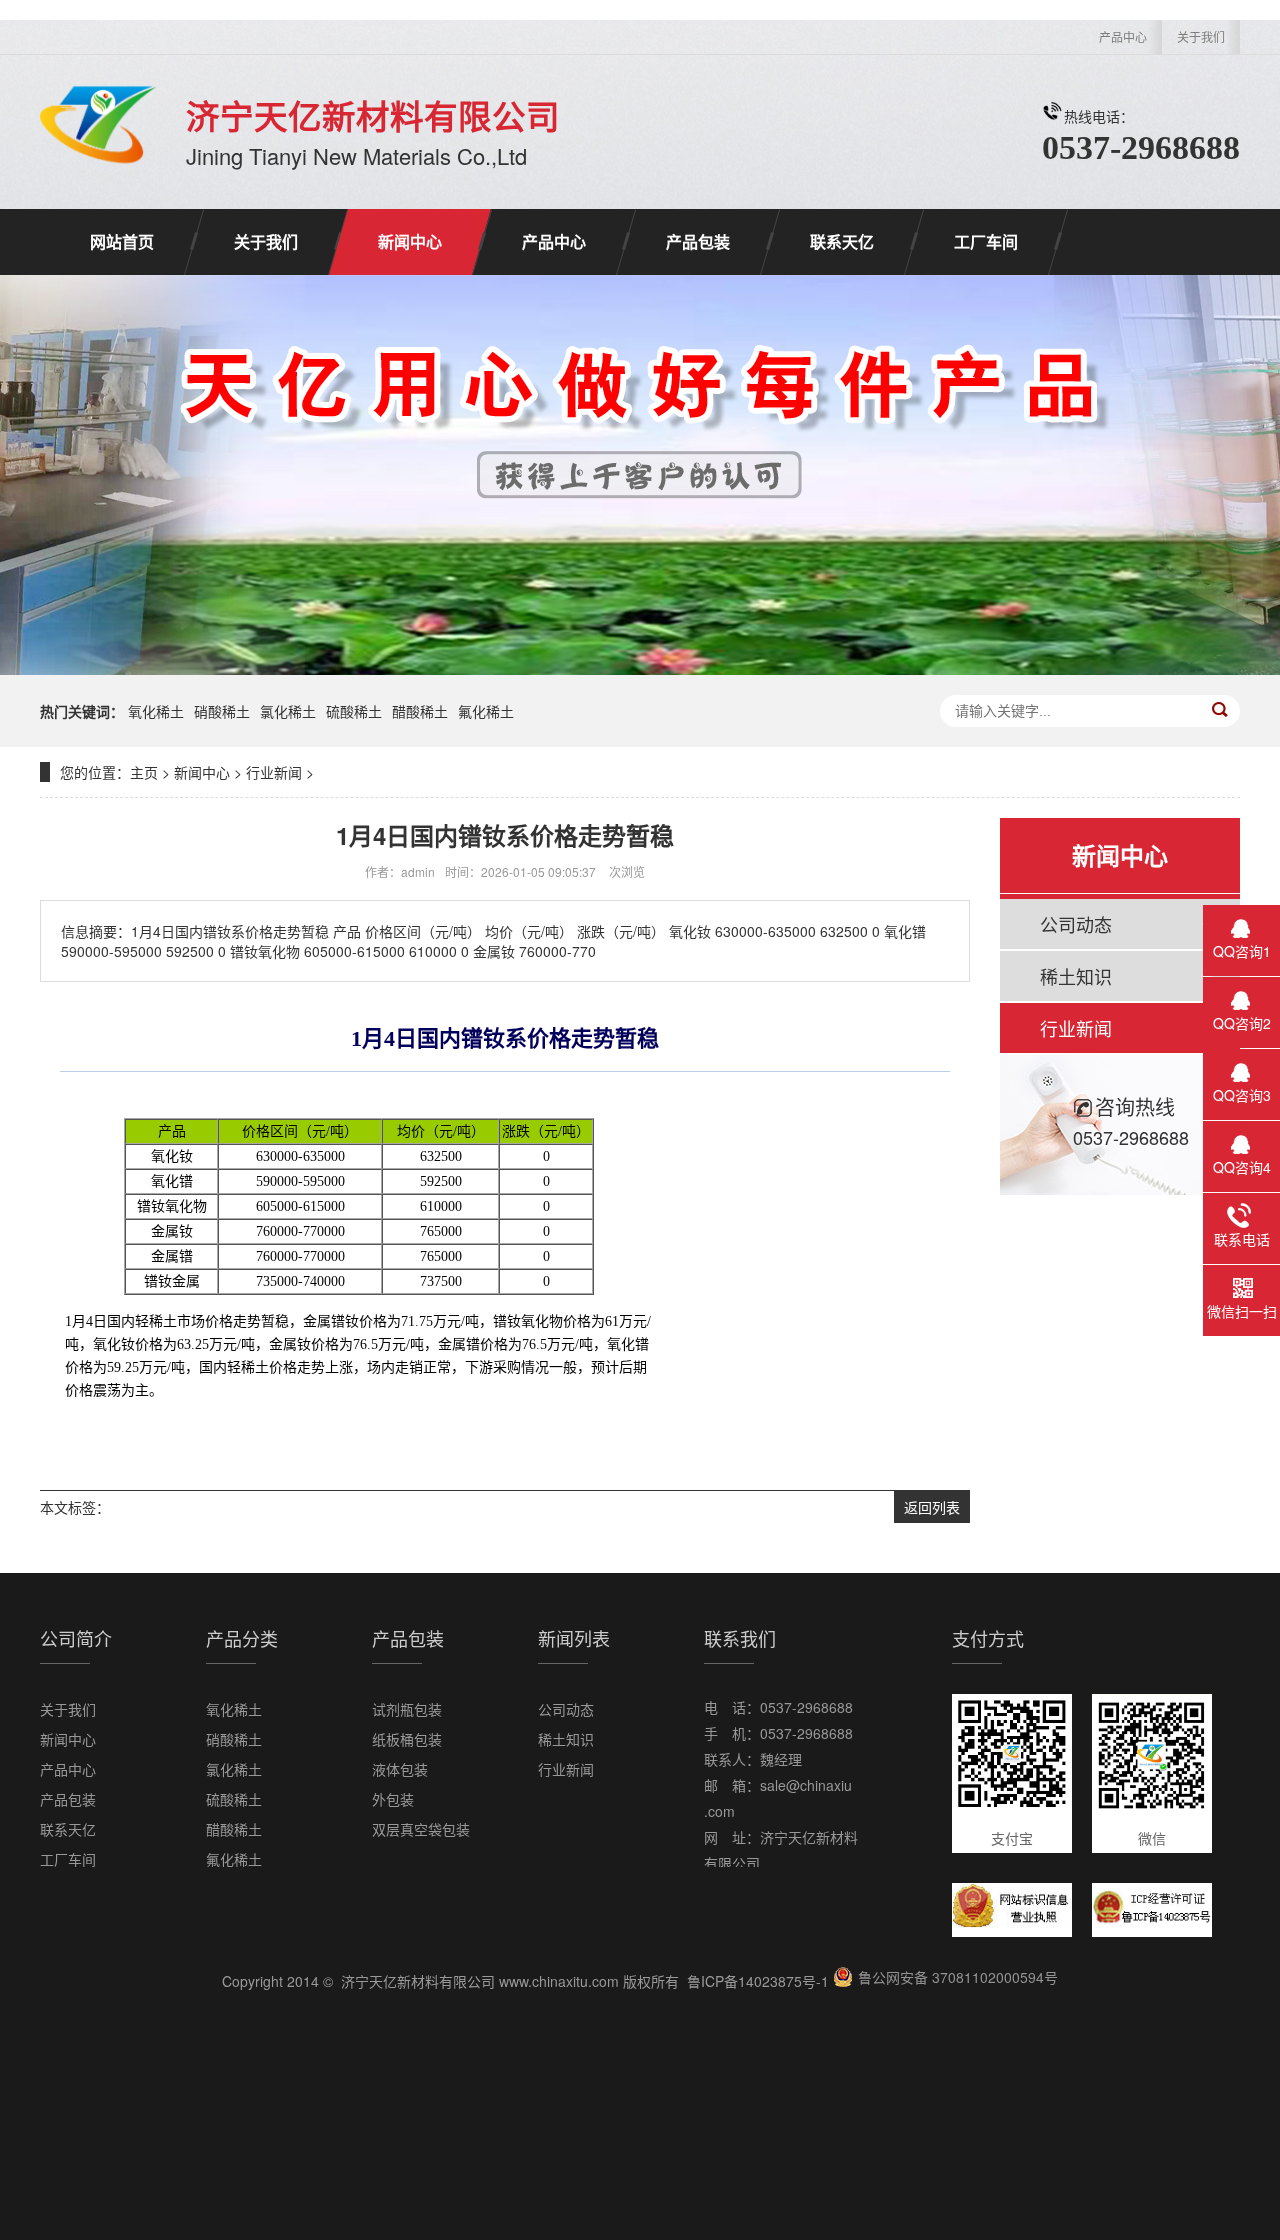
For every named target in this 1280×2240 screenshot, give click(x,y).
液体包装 (400, 1769)
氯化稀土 (288, 711)
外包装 (393, 1799)
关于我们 (1201, 36)
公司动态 (1076, 924)
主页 (144, 772)
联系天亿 (842, 241)
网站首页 (122, 241)
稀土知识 (1076, 976)
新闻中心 (410, 241)
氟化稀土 (486, 711)
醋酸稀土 (420, 711)
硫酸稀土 (354, 711)
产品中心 (1123, 36)
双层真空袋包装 (421, 1829)
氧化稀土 (156, 711)
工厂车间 (986, 241)
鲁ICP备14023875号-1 (758, 1981)
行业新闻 (274, 772)
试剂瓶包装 (407, 1709)
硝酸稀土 (222, 711)
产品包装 (698, 241)
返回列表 (932, 1507)
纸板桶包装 (407, 1739)
